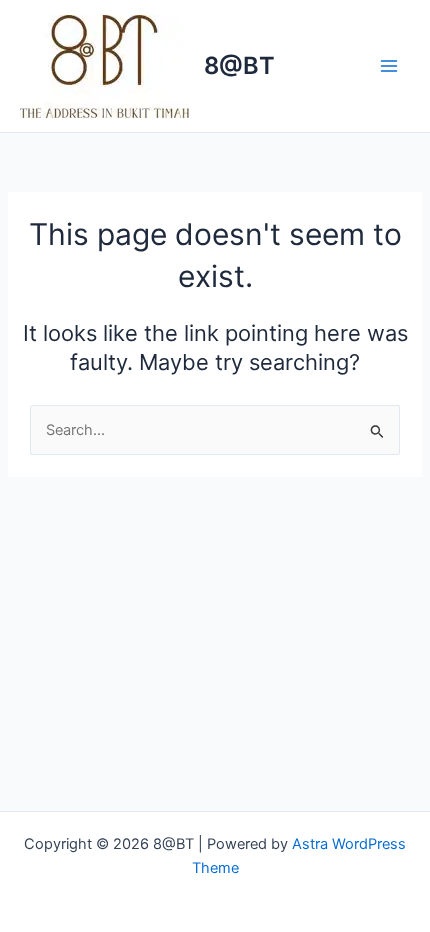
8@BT (239, 65)
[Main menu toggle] (389, 66)
